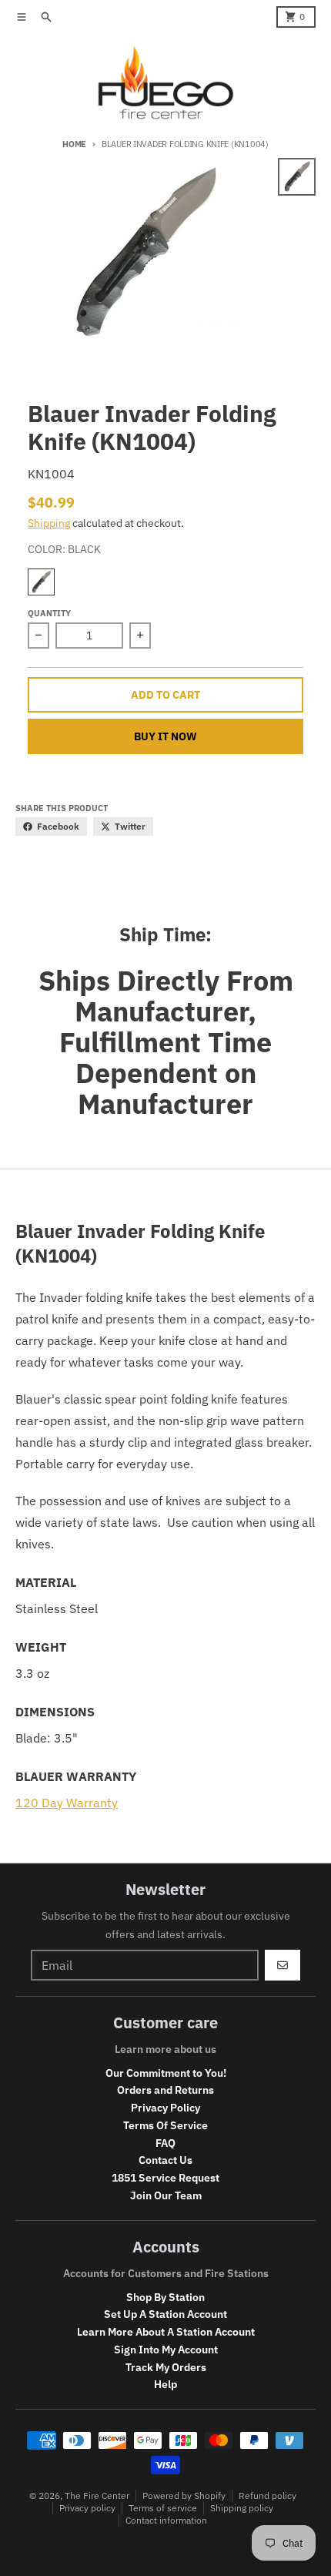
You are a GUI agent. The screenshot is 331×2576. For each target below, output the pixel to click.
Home (74, 144)
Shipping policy (242, 2508)
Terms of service (163, 2508)
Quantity (49, 613)
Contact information (166, 2520)
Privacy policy (87, 2508)
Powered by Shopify (184, 2495)
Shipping (49, 523)
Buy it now (165, 736)
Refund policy (267, 2495)
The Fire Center (97, 2495)
